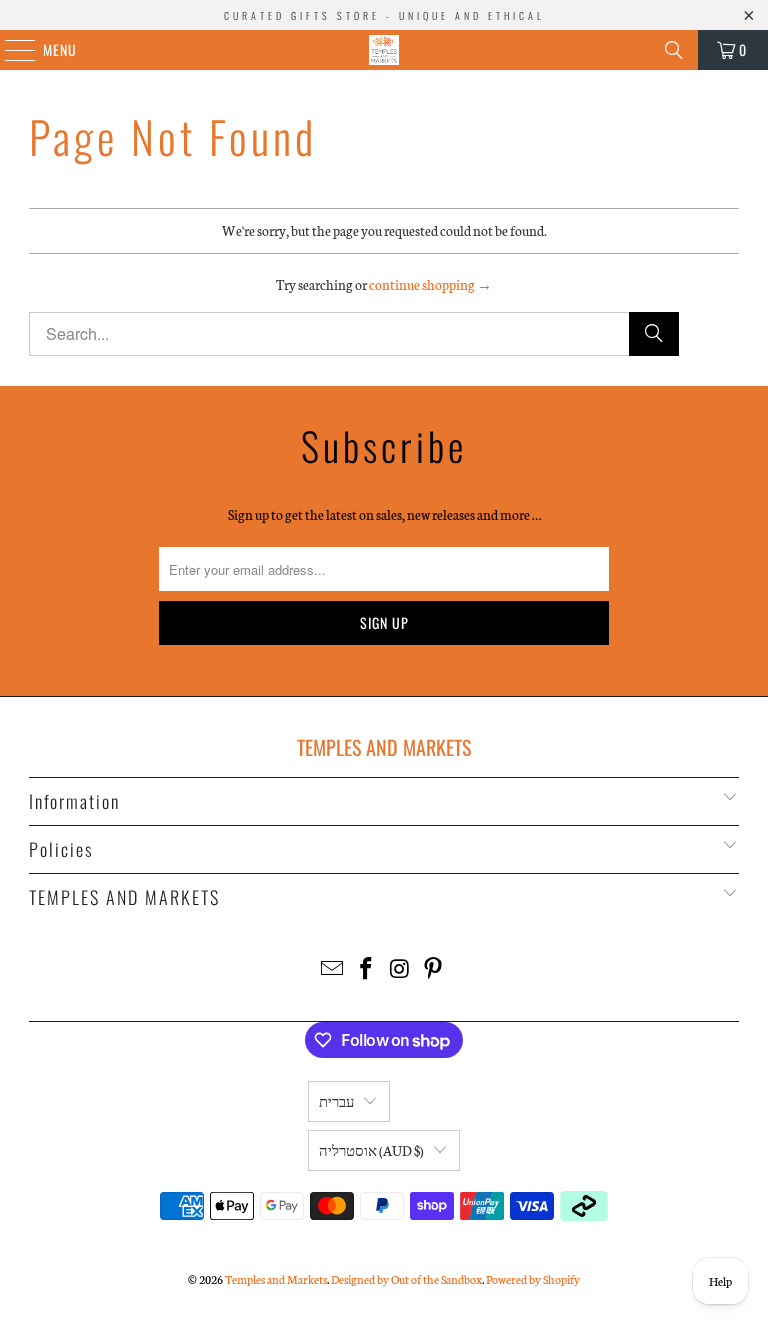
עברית (336, 1101)
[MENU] (9, 50)
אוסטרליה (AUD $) (371, 1150)
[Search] (674, 50)
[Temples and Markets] (384, 50)
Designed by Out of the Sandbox (406, 1279)
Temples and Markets (276, 1279)
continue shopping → (430, 284)
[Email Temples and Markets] (333, 969)
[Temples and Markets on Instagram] (400, 969)
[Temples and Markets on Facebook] (366, 969)
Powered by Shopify (533, 1279)
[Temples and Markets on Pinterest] (434, 969)
